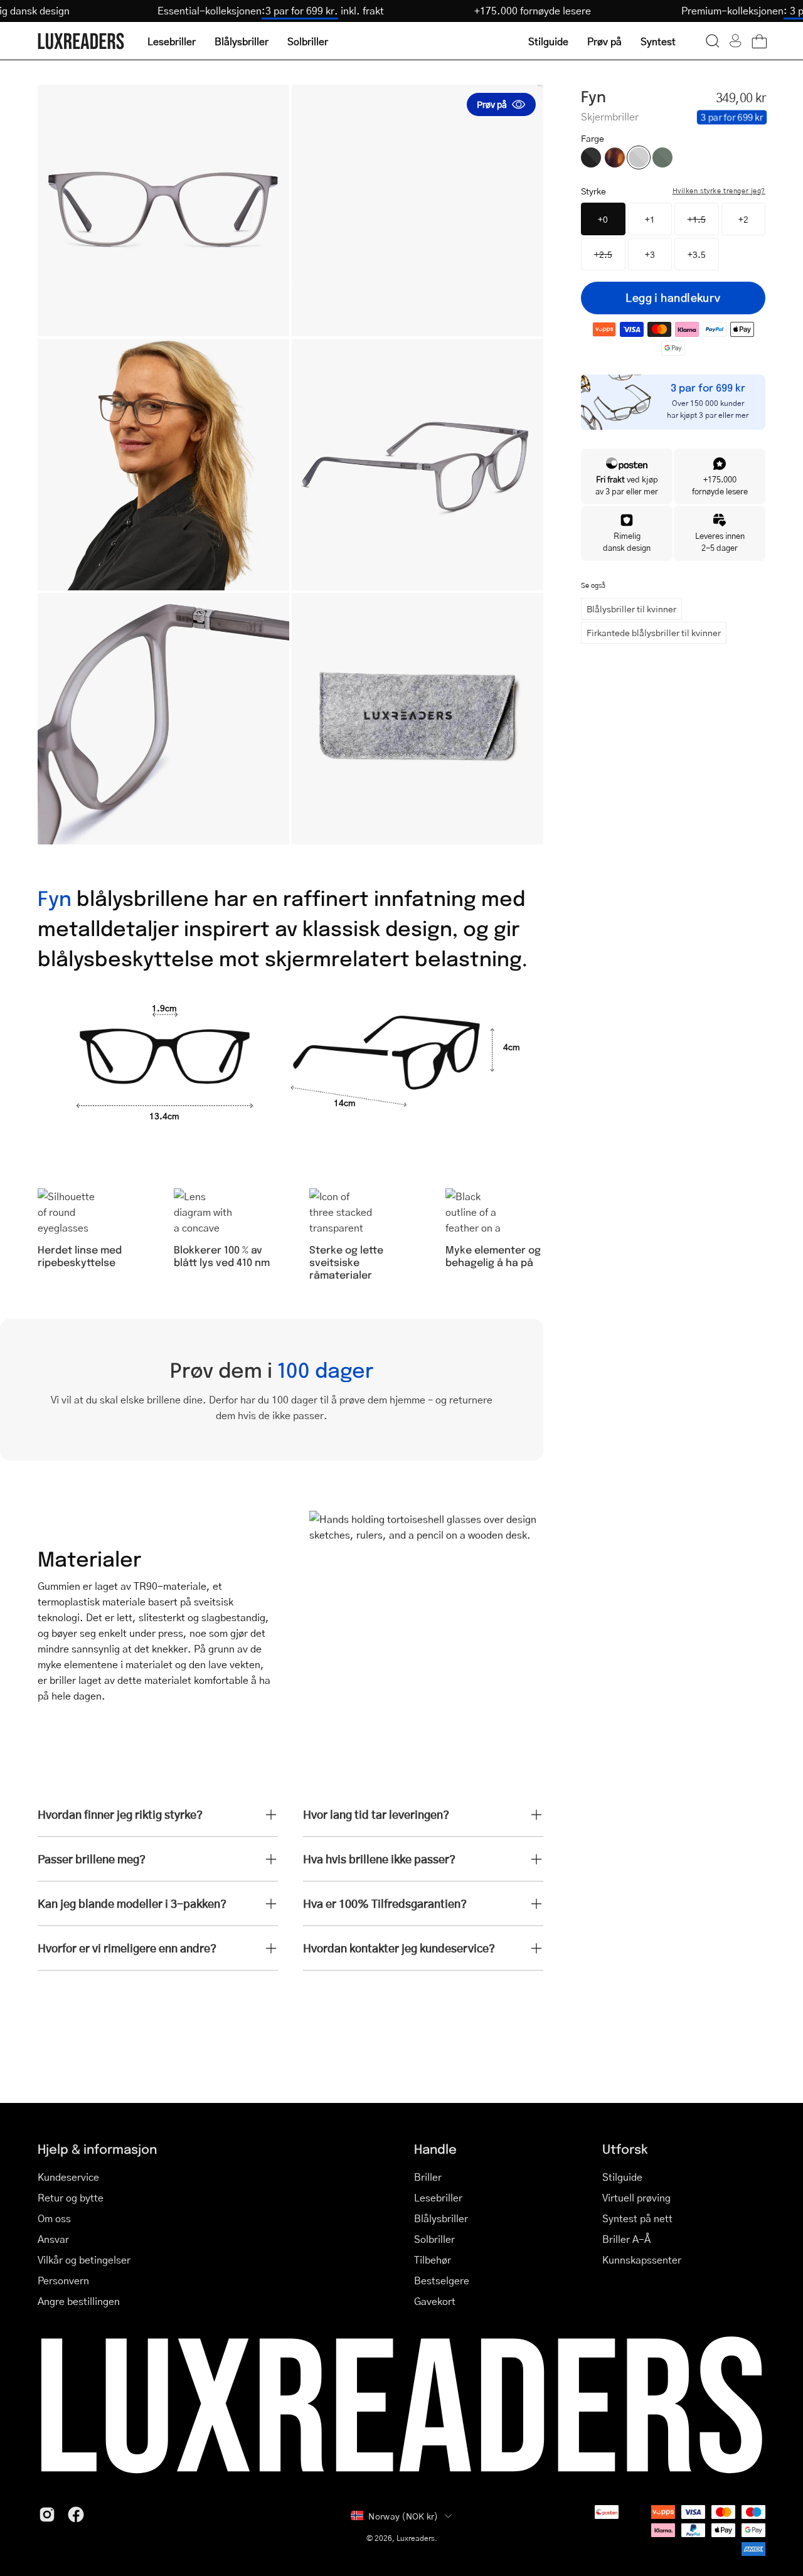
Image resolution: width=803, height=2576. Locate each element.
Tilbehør (433, 2259)
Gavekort (435, 2301)
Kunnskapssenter (642, 2259)
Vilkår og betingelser (84, 2259)
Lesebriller (438, 2197)
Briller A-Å (626, 2239)
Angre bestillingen (79, 2301)
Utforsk (625, 2148)
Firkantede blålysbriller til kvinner (654, 632)
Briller (428, 2177)
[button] (713, 41)
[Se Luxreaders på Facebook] (76, 2515)
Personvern (63, 2280)
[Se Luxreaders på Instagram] (47, 2515)
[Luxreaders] (82, 41)
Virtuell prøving (636, 2197)
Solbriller (434, 2239)
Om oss (54, 2218)
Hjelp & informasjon (97, 2148)
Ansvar (53, 2239)
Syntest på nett (637, 2218)
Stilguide (622, 2177)
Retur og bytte (71, 2197)
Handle (435, 2148)
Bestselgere (442, 2280)
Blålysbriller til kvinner (631, 609)
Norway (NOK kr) (403, 2516)
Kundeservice (68, 2177)
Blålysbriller (441, 2218)
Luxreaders (416, 2538)
